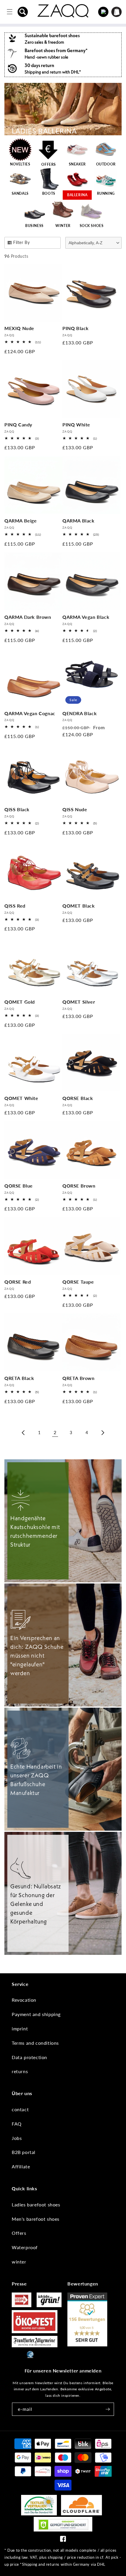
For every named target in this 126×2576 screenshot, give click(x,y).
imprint (20, 2028)
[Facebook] (63, 2540)
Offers (19, 2233)
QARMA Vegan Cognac (30, 713)
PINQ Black (76, 328)
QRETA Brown (79, 1378)
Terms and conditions (35, 2043)
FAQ (17, 2124)
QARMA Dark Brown (28, 617)
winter (19, 2262)
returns (20, 2071)
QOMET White (21, 1098)
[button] (23, 12)
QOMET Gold (20, 1002)
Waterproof (25, 2247)
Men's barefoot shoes (36, 2219)
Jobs (17, 2138)
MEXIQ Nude (19, 328)
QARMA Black (79, 521)
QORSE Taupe (78, 1282)
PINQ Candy (18, 425)
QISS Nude (75, 809)
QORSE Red (18, 1282)
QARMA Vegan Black (86, 617)
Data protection (29, 2057)
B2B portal (24, 2152)
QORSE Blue (19, 1186)
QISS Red (15, 906)
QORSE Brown (79, 1186)
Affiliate (21, 2166)
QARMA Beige (21, 521)
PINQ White (76, 425)
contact (20, 2109)
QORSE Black (78, 1098)
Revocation (24, 2000)
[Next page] (103, 1433)
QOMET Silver (79, 1002)
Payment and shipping (36, 2014)
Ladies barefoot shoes (36, 2205)
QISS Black (17, 809)
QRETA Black (19, 1378)
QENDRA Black (80, 713)
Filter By (21, 242)
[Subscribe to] (108, 2409)
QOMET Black (79, 906)
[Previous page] (23, 1433)
